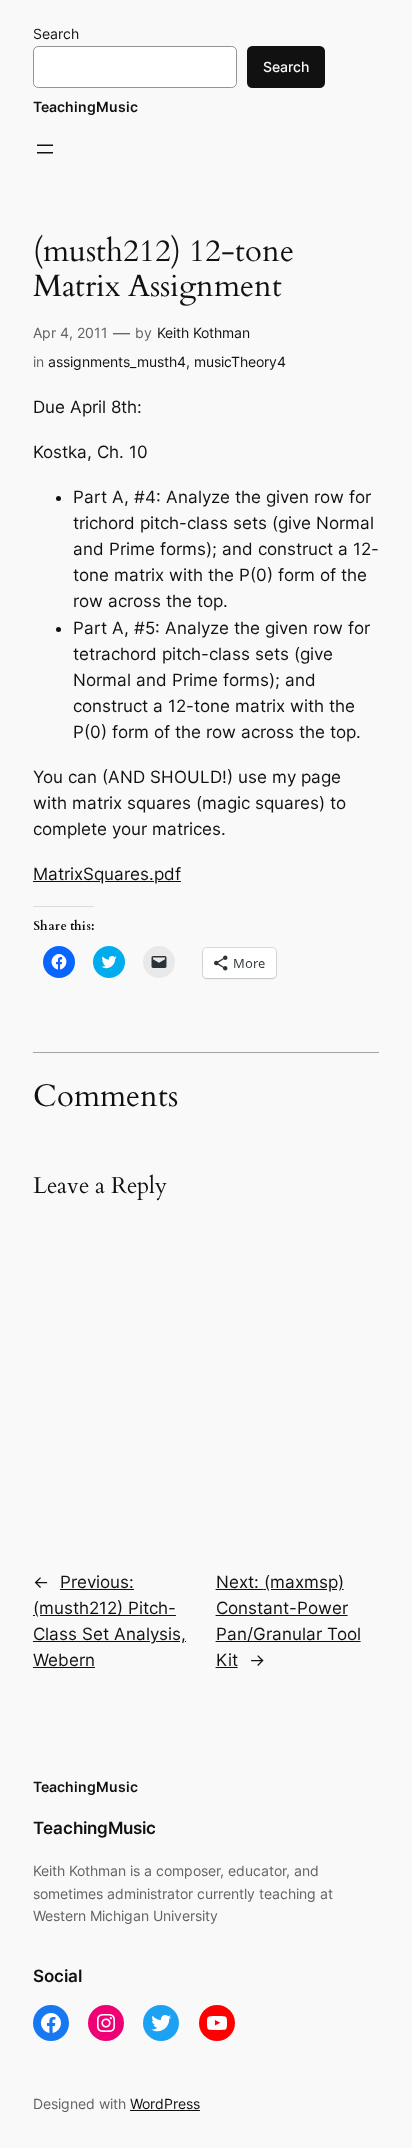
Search (56, 33)
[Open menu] (45, 149)
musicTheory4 (240, 361)
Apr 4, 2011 (70, 332)
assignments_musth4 (117, 361)
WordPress (165, 2103)
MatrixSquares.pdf (107, 874)
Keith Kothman (203, 332)
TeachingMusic (85, 106)
